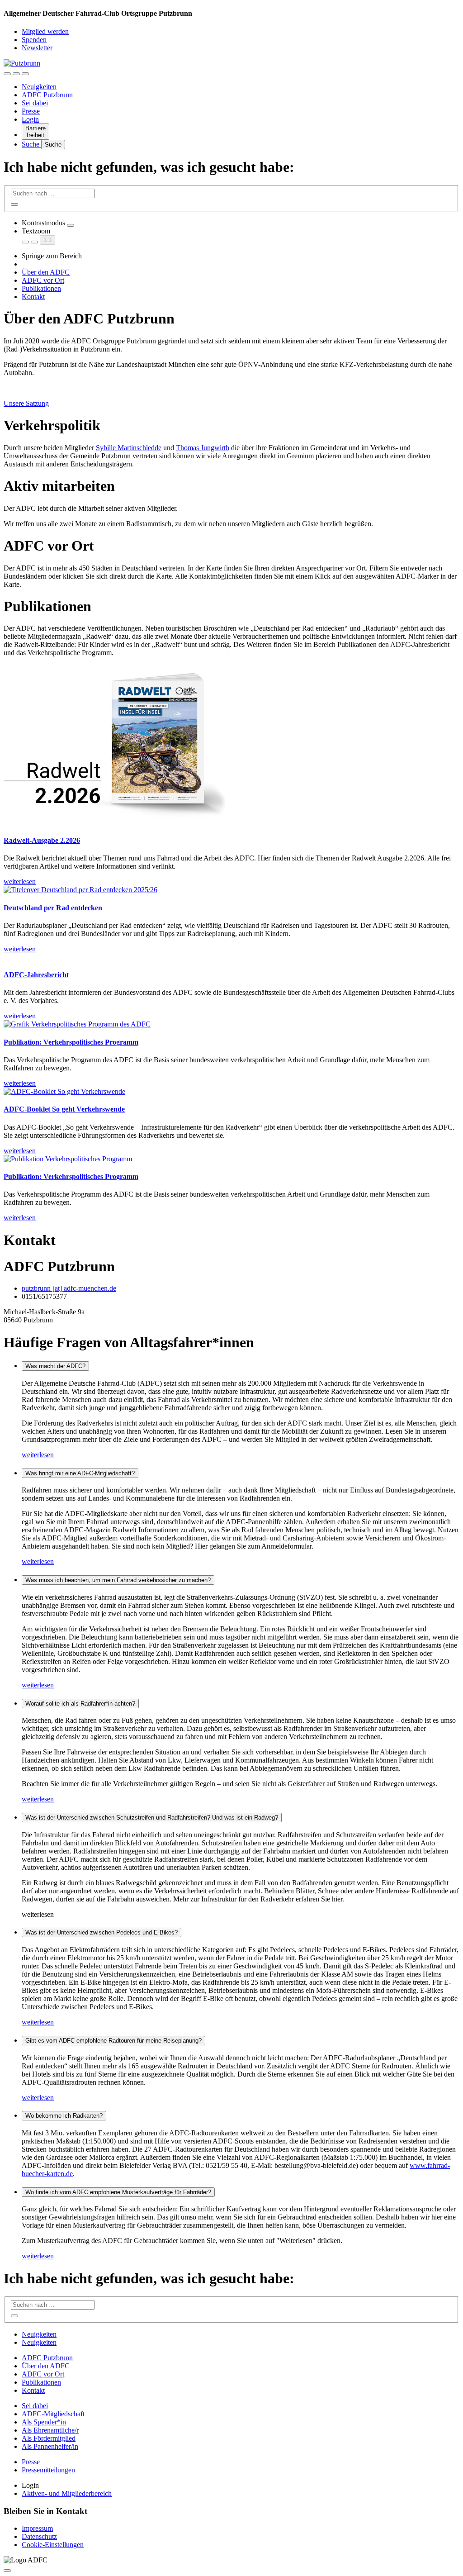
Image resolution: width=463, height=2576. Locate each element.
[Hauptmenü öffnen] (25, 74)
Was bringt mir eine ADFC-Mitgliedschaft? (80, 1473)
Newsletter (37, 48)
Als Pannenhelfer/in (50, 2446)
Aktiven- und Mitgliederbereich (67, 2493)
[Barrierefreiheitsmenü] (7, 74)
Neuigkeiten (39, 87)
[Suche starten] (14, 204)
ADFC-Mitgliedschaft (53, 2414)
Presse (31, 111)
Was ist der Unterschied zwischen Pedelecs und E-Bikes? (102, 1932)
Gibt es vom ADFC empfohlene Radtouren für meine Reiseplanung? (113, 2041)
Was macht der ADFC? (55, 1366)
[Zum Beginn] (7, 2571)
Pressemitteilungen (48, 2470)
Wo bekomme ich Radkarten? (64, 2116)
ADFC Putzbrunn (47, 95)
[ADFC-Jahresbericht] (231, 957)
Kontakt (33, 297)
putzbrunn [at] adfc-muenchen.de (69, 1288)
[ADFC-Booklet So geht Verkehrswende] (231, 1092)
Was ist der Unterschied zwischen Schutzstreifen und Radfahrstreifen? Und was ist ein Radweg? (152, 1818)
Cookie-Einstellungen (53, 2545)
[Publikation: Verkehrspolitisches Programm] (231, 1024)
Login (30, 119)
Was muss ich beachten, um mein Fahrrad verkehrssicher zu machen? (118, 1580)
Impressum (37, 2528)
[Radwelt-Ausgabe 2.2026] (231, 746)
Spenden (34, 40)
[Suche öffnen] (16, 74)
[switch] (71, 225)
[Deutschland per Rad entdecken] (231, 890)
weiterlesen (38, 1455)
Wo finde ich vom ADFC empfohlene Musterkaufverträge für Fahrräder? (118, 2192)
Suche (31, 144)
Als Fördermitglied (49, 2438)
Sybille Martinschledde (129, 448)
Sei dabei (35, 103)
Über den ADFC (46, 272)
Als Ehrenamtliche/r (50, 2430)
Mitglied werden (45, 31)
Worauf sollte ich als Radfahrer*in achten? (80, 1704)
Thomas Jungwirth (203, 448)
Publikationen (41, 288)
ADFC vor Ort (43, 280)
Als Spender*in (44, 2422)
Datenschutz (39, 2536)
